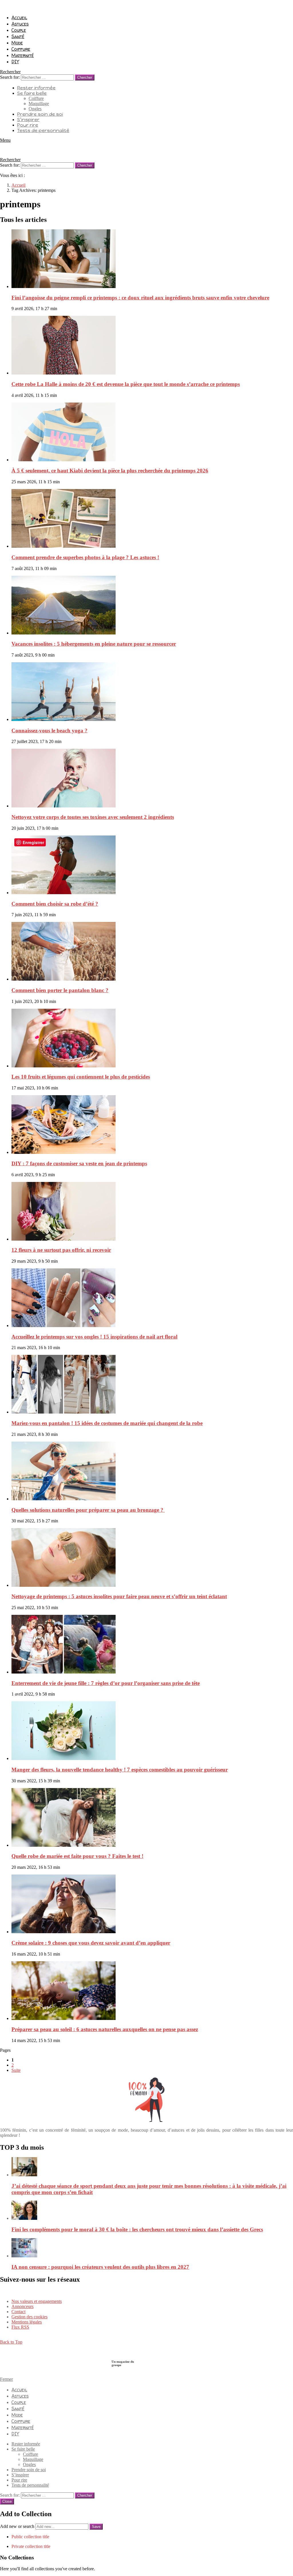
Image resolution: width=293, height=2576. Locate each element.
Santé (18, 36)
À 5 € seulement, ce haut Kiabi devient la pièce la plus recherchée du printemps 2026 (110, 471)
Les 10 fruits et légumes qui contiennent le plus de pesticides (81, 1077)
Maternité (23, 55)
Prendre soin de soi (40, 114)
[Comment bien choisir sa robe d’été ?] (152, 865)
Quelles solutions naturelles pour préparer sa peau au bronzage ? (88, 1510)
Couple (19, 30)
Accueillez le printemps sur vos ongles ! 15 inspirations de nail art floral (94, 1337)
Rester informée (36, 88)
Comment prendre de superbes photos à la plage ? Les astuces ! (85, 557)
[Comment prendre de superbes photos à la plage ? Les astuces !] (152, 519)
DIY (15, 62)
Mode (17, 43)
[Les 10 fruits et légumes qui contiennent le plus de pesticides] (152, 1039)
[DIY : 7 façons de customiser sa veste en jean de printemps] (152, 1125)
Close (7, 2501)
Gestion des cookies (29, 2317)
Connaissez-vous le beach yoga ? (50, 731)
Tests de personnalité (43, 130)
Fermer (6, 2379)
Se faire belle (32, 93)
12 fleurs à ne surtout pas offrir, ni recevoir (61, 1250)
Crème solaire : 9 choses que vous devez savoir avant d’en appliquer (91, 1943)
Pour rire (28, 125)
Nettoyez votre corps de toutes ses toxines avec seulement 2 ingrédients (93, 817)
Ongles (35, 109)
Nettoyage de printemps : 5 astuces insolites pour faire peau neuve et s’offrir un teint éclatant (119, 1596)
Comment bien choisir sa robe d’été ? (55, 904)
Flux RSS (20, 2327)
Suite (16, 2070)
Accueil (19, 17)
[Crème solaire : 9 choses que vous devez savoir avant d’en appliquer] (152, 1904)
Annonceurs (22, 2306)
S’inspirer (28, 120)
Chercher (85, 77)
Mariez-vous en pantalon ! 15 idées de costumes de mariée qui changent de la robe (107, 1423)
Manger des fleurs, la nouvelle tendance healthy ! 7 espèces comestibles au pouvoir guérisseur (120, 1770)
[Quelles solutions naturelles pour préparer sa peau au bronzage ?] (152, 1472)
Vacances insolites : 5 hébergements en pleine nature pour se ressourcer (94, 644)
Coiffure (21, 49)
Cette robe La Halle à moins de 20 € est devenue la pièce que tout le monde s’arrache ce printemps (126, 384)
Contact (18, 2312)
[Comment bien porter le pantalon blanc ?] (152, 952)
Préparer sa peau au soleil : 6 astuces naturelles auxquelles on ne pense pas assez (105, 2029)
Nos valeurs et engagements (37, 2301)
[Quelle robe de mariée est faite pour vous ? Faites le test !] (152, 1818)
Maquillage (39, 104)
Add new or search (18, 2526)
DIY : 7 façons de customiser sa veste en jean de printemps (79, 1163)
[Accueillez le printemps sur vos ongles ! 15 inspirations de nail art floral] (152, 1298)
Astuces (20, 24)
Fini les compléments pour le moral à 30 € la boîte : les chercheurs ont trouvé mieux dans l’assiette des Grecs (137, 2229)
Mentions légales (27, 2322)
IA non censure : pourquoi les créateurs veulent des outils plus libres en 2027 (100, 2267)
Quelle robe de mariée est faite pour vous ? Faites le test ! (77, 1856)
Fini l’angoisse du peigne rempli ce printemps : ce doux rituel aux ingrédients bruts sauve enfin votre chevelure (140, 298)
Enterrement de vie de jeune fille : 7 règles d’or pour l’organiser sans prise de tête (106, 1683)
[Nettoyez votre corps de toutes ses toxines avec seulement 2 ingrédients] (152, 779)
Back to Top (11, 2342)
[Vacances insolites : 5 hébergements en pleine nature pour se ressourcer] (152, 606)
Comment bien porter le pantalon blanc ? (60, 990)
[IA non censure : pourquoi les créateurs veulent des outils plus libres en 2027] (152, 2248)
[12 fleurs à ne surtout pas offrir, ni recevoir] (152, 1212)
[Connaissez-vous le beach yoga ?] (152, 692)
